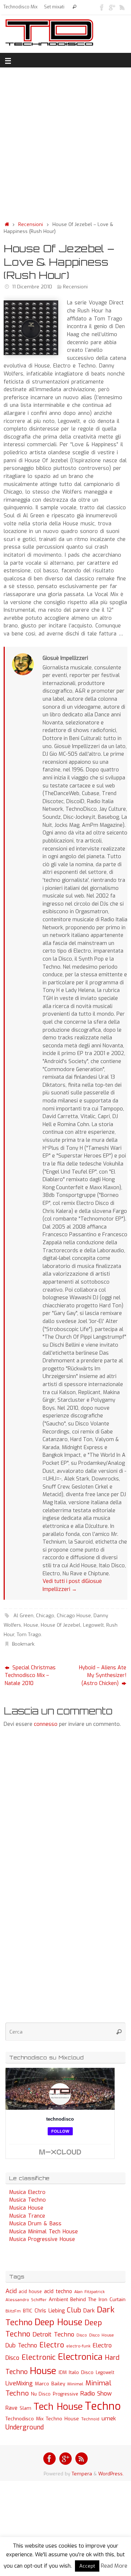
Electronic (39, 2357)
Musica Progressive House (42, 2239)
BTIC (28, 2311)
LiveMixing (19, 2383)
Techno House (62, 2419)
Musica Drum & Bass (35, 2224)
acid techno (58, 2291)
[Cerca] (74, 7)
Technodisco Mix (20, 7)
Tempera (82, 2474)
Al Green (23, 1616)
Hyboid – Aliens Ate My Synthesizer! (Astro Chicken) (103, 1676)
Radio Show (96, 2394)
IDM (63, 2373)
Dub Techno (21, 2345)
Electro (52, 2345)
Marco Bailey (50, 2384)
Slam (25, 2408)
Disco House (102, 2335)
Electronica (80, 2357)
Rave (11, 2408)
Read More (114, 2566)
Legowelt (93, 1625)
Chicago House (74, 1616)
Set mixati (54, 7)
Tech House (58, 2406)
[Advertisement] (65, 142)
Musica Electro (27, 2192)
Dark (89, 2311)
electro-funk (78, 2346)
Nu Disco (41, 2394)
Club (74, 2310)
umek (109, 2419)
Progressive (65, 2394)
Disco (82, 2335)
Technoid (90, 2419)
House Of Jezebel (61, 1625)
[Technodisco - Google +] (112, 7)
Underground (25, 2427)
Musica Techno (27, 2200)
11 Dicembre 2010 (32, 287)
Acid (11, 2291)
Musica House (26, 2208)
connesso (46, 1724)
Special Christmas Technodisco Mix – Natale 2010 (30, 1676)
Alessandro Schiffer (26, 2300)
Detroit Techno (53, 2334)
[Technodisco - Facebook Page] (102, 7)
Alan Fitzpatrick (90, 2292)
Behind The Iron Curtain (98, 2299)
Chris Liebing (50, 2311)
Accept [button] (87, 2566)
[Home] (7, 224)
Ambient (58, 2299)
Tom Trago (29, 1635)
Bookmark (23, 1644)
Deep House (58, 2322)
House (31, 1625)
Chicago (45, 1616)
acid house (30, 2292)
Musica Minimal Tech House (43, 2232)
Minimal (75, 2384)
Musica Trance (27, 2216)
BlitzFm (13, 2311)
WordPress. (111, 2474)
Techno (103, 2406)
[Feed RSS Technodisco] (122, 7)
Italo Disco (81, 2372)
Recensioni (31, 224)
